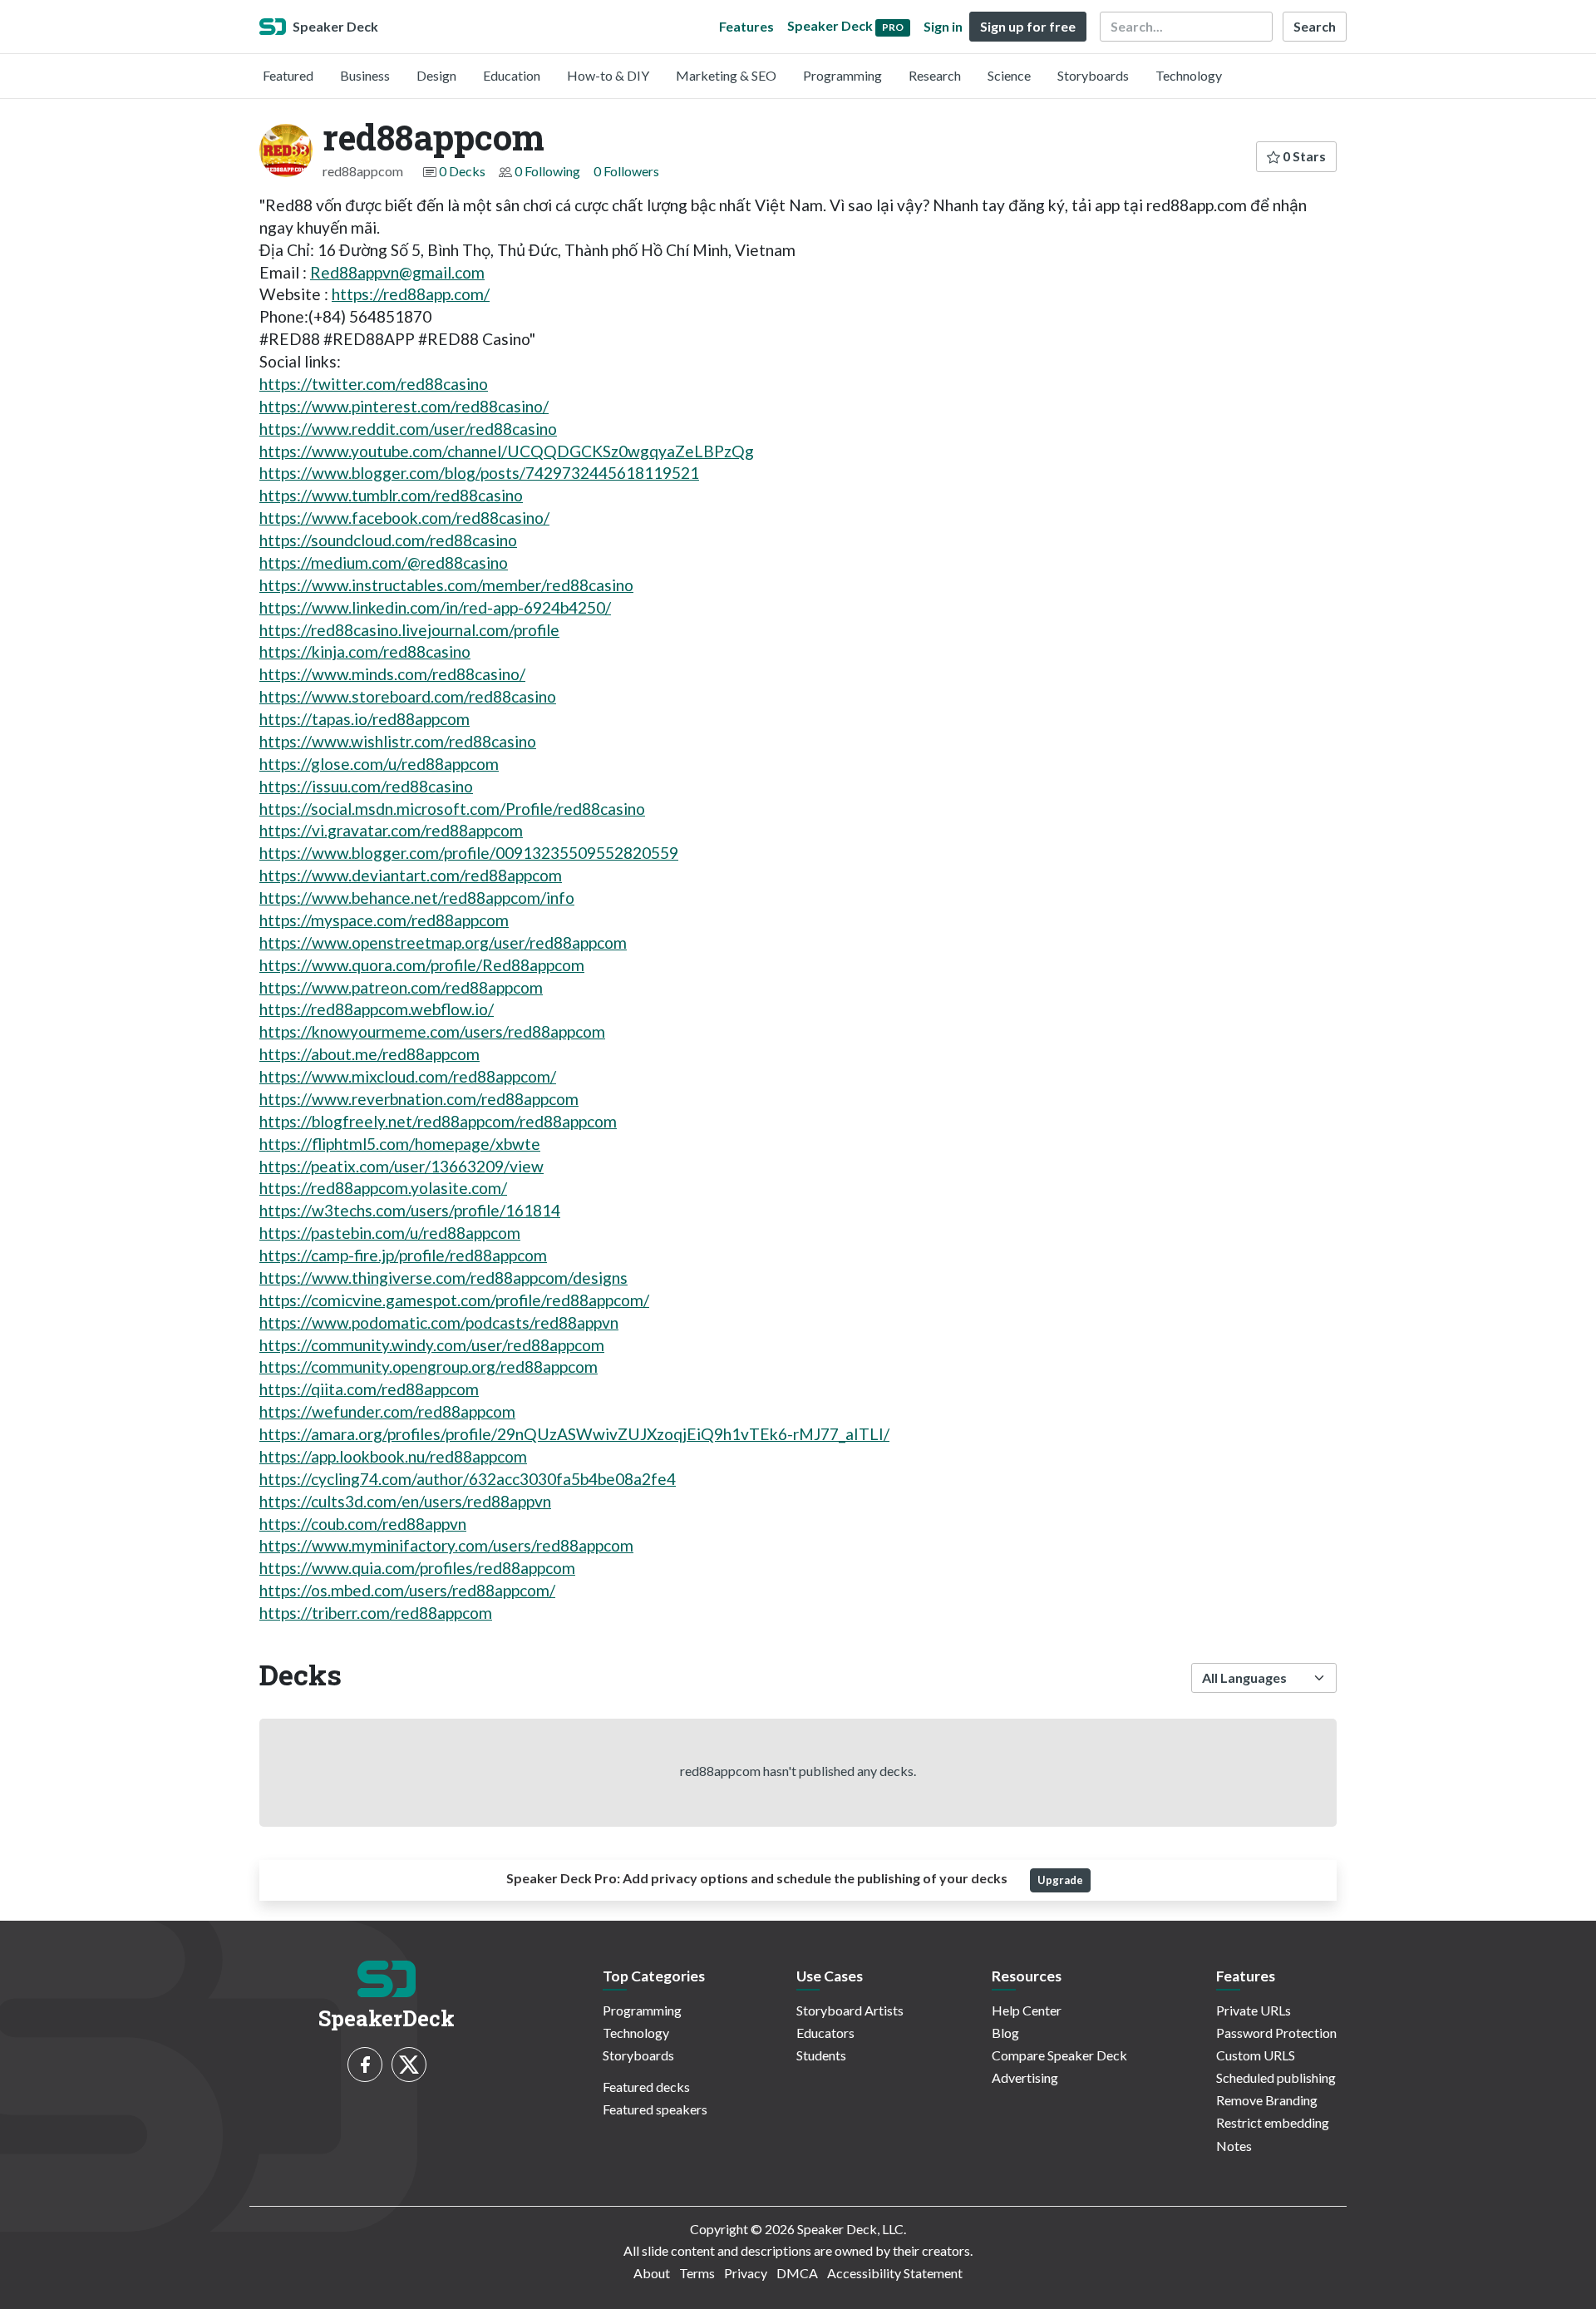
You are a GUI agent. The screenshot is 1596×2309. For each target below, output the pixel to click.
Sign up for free (1028, 26)
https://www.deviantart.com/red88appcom (411, 875)
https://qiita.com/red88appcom (369, 1389)
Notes (1234, 2146)
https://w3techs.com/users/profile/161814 (410, 1210)
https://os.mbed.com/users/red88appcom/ (407, 1590)
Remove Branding (1267, 2100)
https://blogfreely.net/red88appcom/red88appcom (438, 1121)
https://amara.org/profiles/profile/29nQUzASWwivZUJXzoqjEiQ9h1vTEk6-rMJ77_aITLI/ (574, 1434)
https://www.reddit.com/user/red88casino (408, 429)
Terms (697, 2273)
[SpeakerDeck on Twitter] (409, 2065)
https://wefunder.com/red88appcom (387, 1411)
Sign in (943, 26)
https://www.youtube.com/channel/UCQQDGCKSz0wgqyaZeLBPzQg (507, 451)
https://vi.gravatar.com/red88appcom (391, 830)
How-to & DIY (608, 75)
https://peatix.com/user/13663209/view (401, 1166)
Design (436, 75)
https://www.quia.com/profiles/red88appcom (417, 1568)
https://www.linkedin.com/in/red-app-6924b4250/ (435, 607)
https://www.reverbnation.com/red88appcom (419, 1099)
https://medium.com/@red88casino (384, 562)
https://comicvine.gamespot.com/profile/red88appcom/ (454, 1300)
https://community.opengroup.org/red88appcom (429, 1367)
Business (365, 75)
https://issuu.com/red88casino (366, 786)
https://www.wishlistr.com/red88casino (398, 741)
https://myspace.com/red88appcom (384, 920)
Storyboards (1093, 75)
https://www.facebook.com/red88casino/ (404, 518)
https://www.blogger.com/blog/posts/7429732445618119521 (479, 473)
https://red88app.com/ (411, 294)
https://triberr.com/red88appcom (376, 1613)
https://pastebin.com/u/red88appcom (390, 1233)
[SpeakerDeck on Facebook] (365, 2065)
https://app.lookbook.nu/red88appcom (393, 1456)
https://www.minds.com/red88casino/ (392, 674)
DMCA (797, 2273)
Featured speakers (655, 2109)
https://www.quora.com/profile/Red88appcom (422, 965)
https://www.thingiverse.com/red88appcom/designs (443, 1278)
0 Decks (462, 171)
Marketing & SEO (726, 75)
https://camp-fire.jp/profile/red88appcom (403, 1255)
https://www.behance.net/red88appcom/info (417, 898)
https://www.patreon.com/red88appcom (401, 987)
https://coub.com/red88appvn (363, 1524)
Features (746, 26)
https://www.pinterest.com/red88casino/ (404, 406)
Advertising (1025, 2077)
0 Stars (1303, 156)
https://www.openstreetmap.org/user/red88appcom (443, 942)
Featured (288, 75)
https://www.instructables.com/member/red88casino (446, 585)
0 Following (547, 171)
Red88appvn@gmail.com (397, 272)
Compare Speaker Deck (1059, 2055)
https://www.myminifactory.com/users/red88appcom (446, 1545)
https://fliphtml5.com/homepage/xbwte (400, 1144)
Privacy (746, 2273)
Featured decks (646, 2087)
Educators (825, 2033)
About (652, 2273)
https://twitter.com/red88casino (374, 384)
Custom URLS (1256, 2055)
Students (821, 2055)
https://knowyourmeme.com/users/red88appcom (432, 1031)
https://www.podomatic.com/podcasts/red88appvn (439, 1322)
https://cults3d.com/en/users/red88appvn (405, 1501)
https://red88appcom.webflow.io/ (377, 1009)
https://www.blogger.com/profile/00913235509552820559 (469, 853)
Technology (1189, 75)
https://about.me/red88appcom (369, 1054)
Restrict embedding (1273, 2122)
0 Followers (626, 171)
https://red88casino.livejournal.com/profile (409, 630)
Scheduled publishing (1276, 2077)
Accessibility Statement (895, 2273)
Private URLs (1254, 2010)
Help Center (1027, 2010)
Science (1009, 75)
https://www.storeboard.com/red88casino (408, 696)
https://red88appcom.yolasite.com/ (383, 1188)
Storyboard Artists (850, 2010)
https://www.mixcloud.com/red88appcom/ (408, 1076)
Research (935, 75)
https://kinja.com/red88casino (365, 651)
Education (512, 75)
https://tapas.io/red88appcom (365, 719)
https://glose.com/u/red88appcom (379, 764)
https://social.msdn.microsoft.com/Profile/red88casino (452, 809)
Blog (1005, 2033)
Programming (842, 75)
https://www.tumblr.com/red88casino (391, 495)
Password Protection (1276, 2033)
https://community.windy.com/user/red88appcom (432, 1345)
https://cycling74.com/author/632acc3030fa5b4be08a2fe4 (468, 1479)
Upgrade (1060, 1880)
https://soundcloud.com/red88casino (388, 540)
